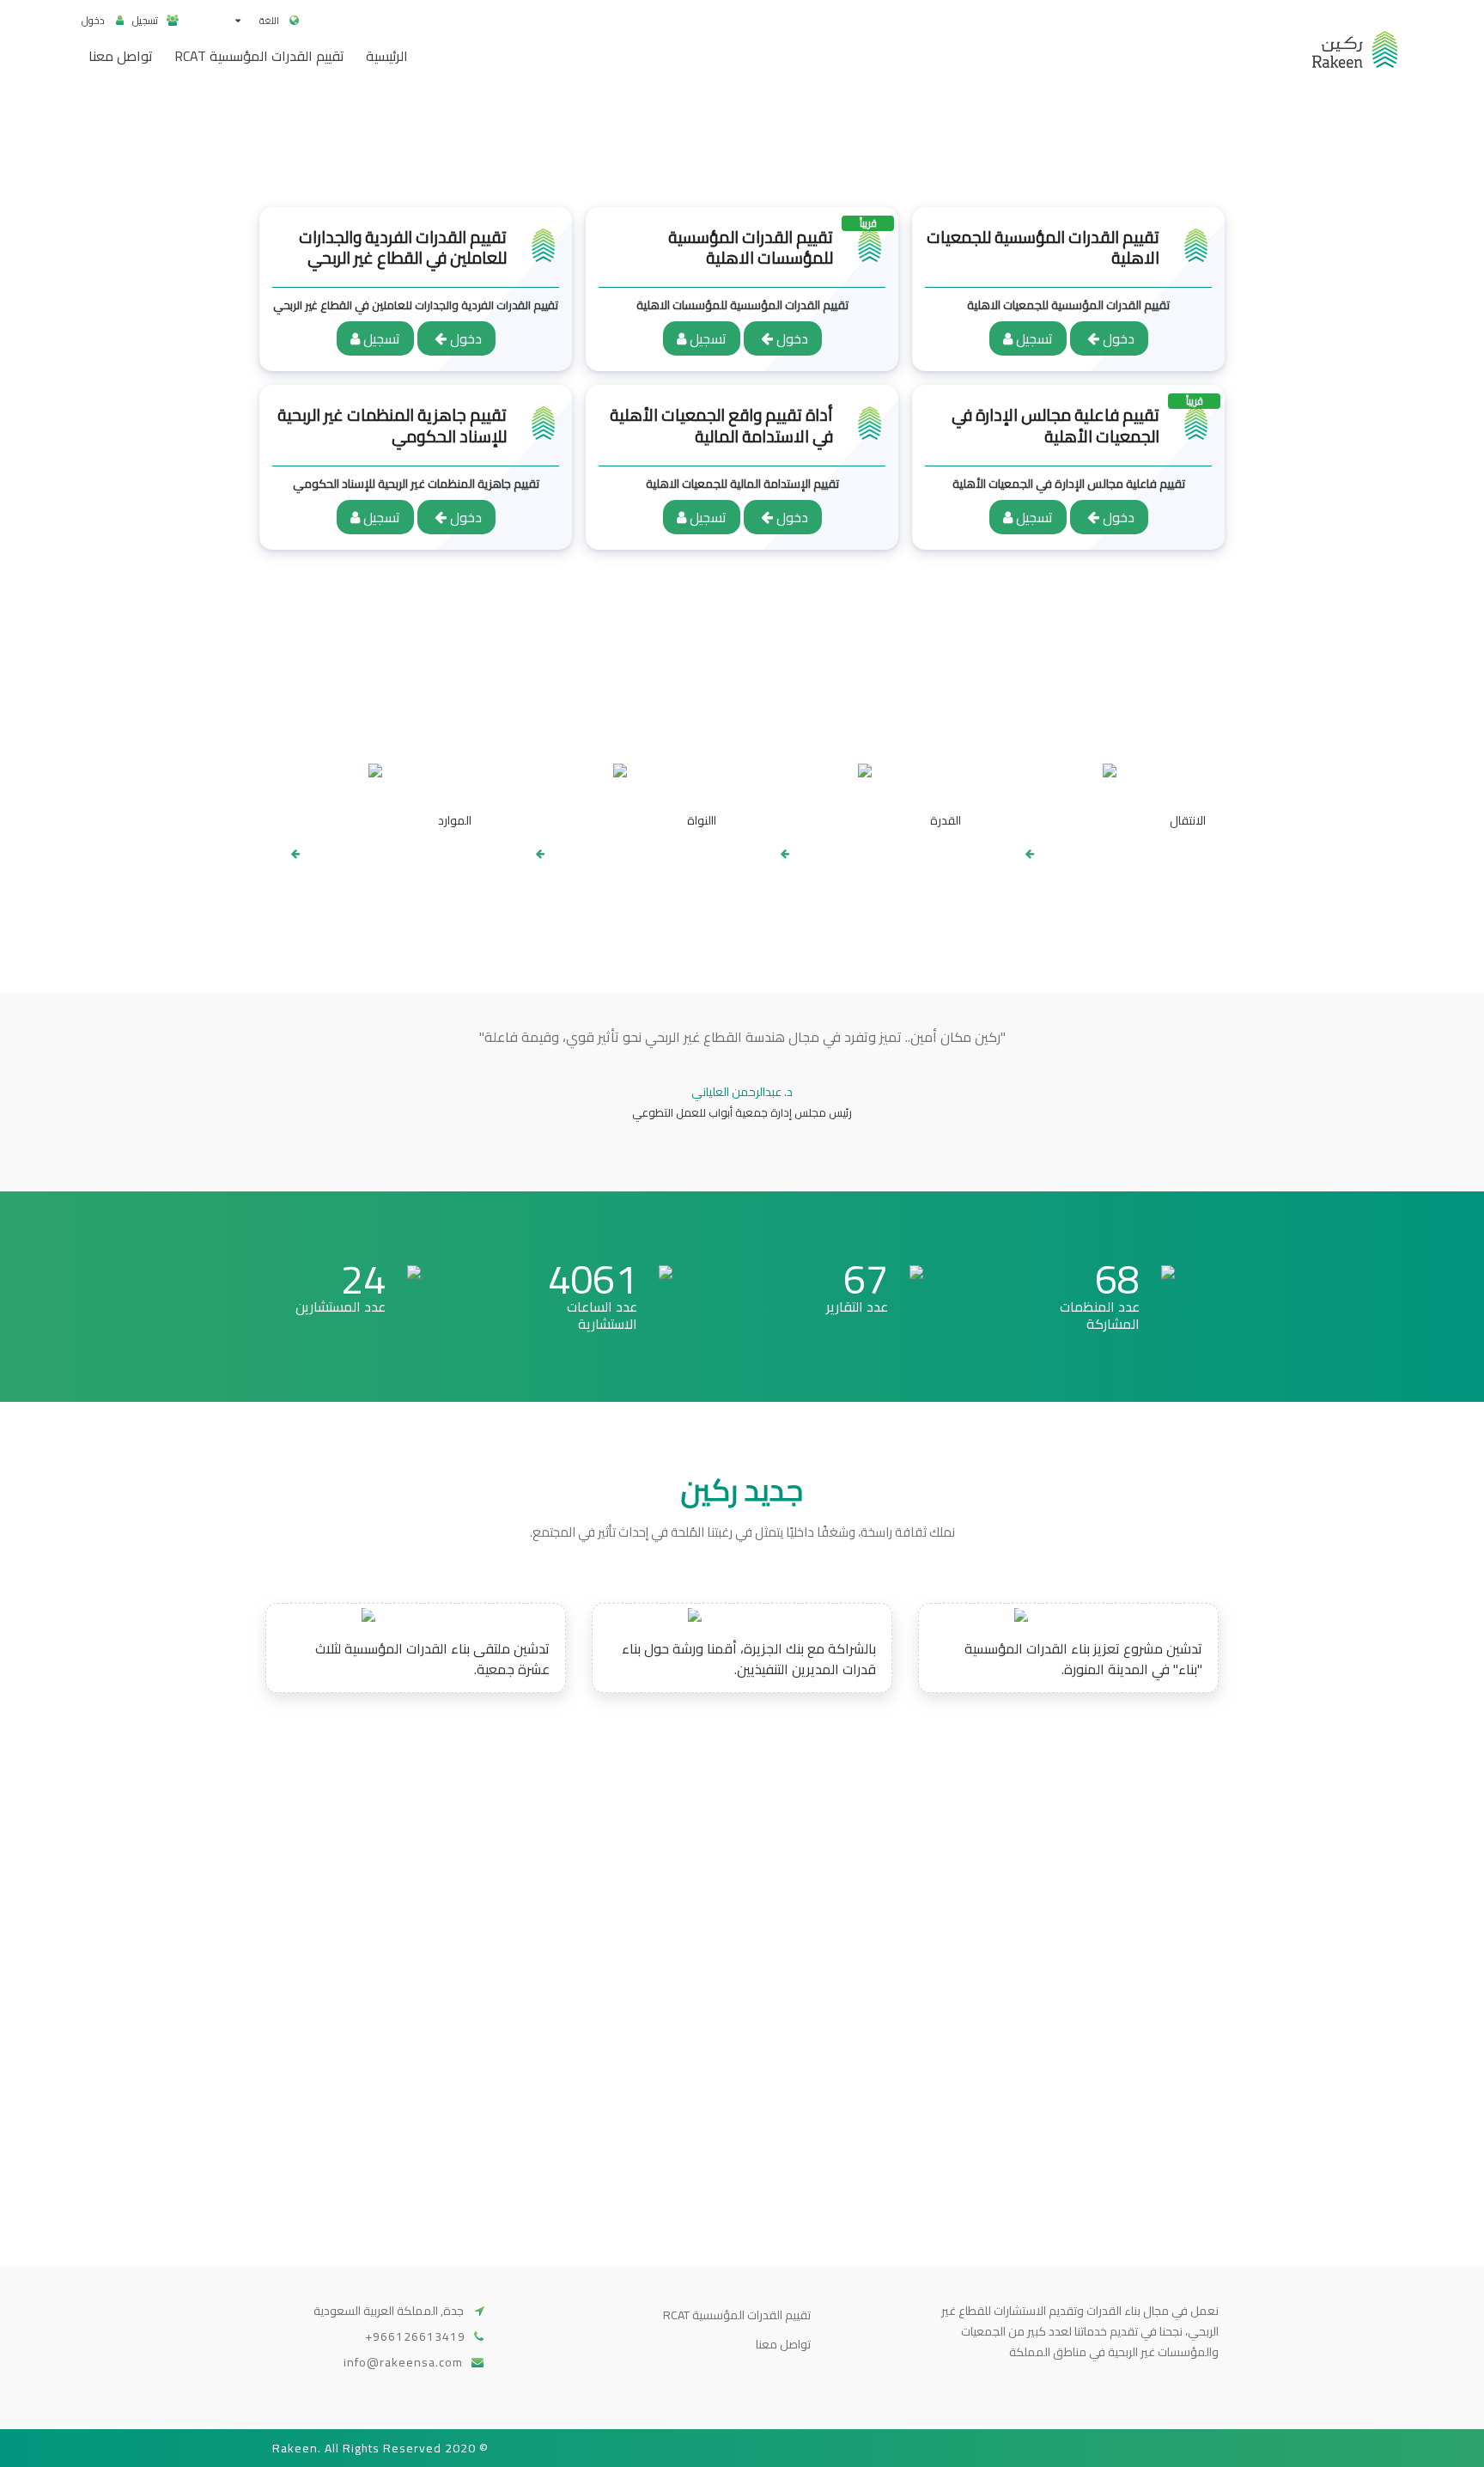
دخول (94, 20)
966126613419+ (415, 2336)
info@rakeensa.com (403, 2362)
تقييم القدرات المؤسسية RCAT (737, 2315)
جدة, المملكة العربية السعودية (390, 2311)
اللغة (269, 21)
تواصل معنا (783, 2344)
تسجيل (145, 20)
